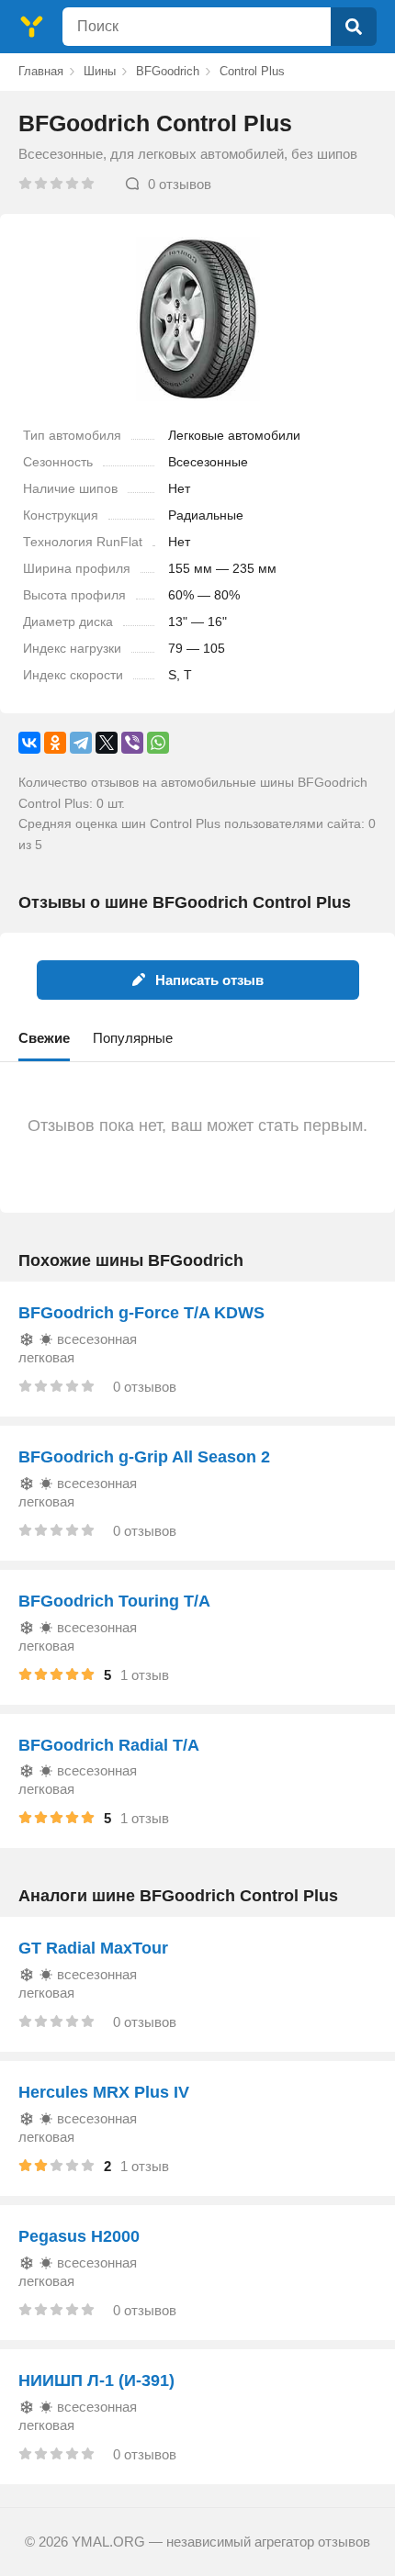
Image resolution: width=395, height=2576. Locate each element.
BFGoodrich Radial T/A (109, 1745)
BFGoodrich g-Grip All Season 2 (144, 1457)
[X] (107, 743)
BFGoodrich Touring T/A (114, 1601)
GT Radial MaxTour (93, 1948)
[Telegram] (81, 743)
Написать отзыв (209, 980)
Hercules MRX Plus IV (104, 2092)
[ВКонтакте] (29, 743)
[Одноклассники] (55, 743)
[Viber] (132, 743)
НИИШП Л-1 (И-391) (96, 2380)
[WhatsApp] (158, 743)
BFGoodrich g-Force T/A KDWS (141, 1313)
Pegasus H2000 (79, 2236)
